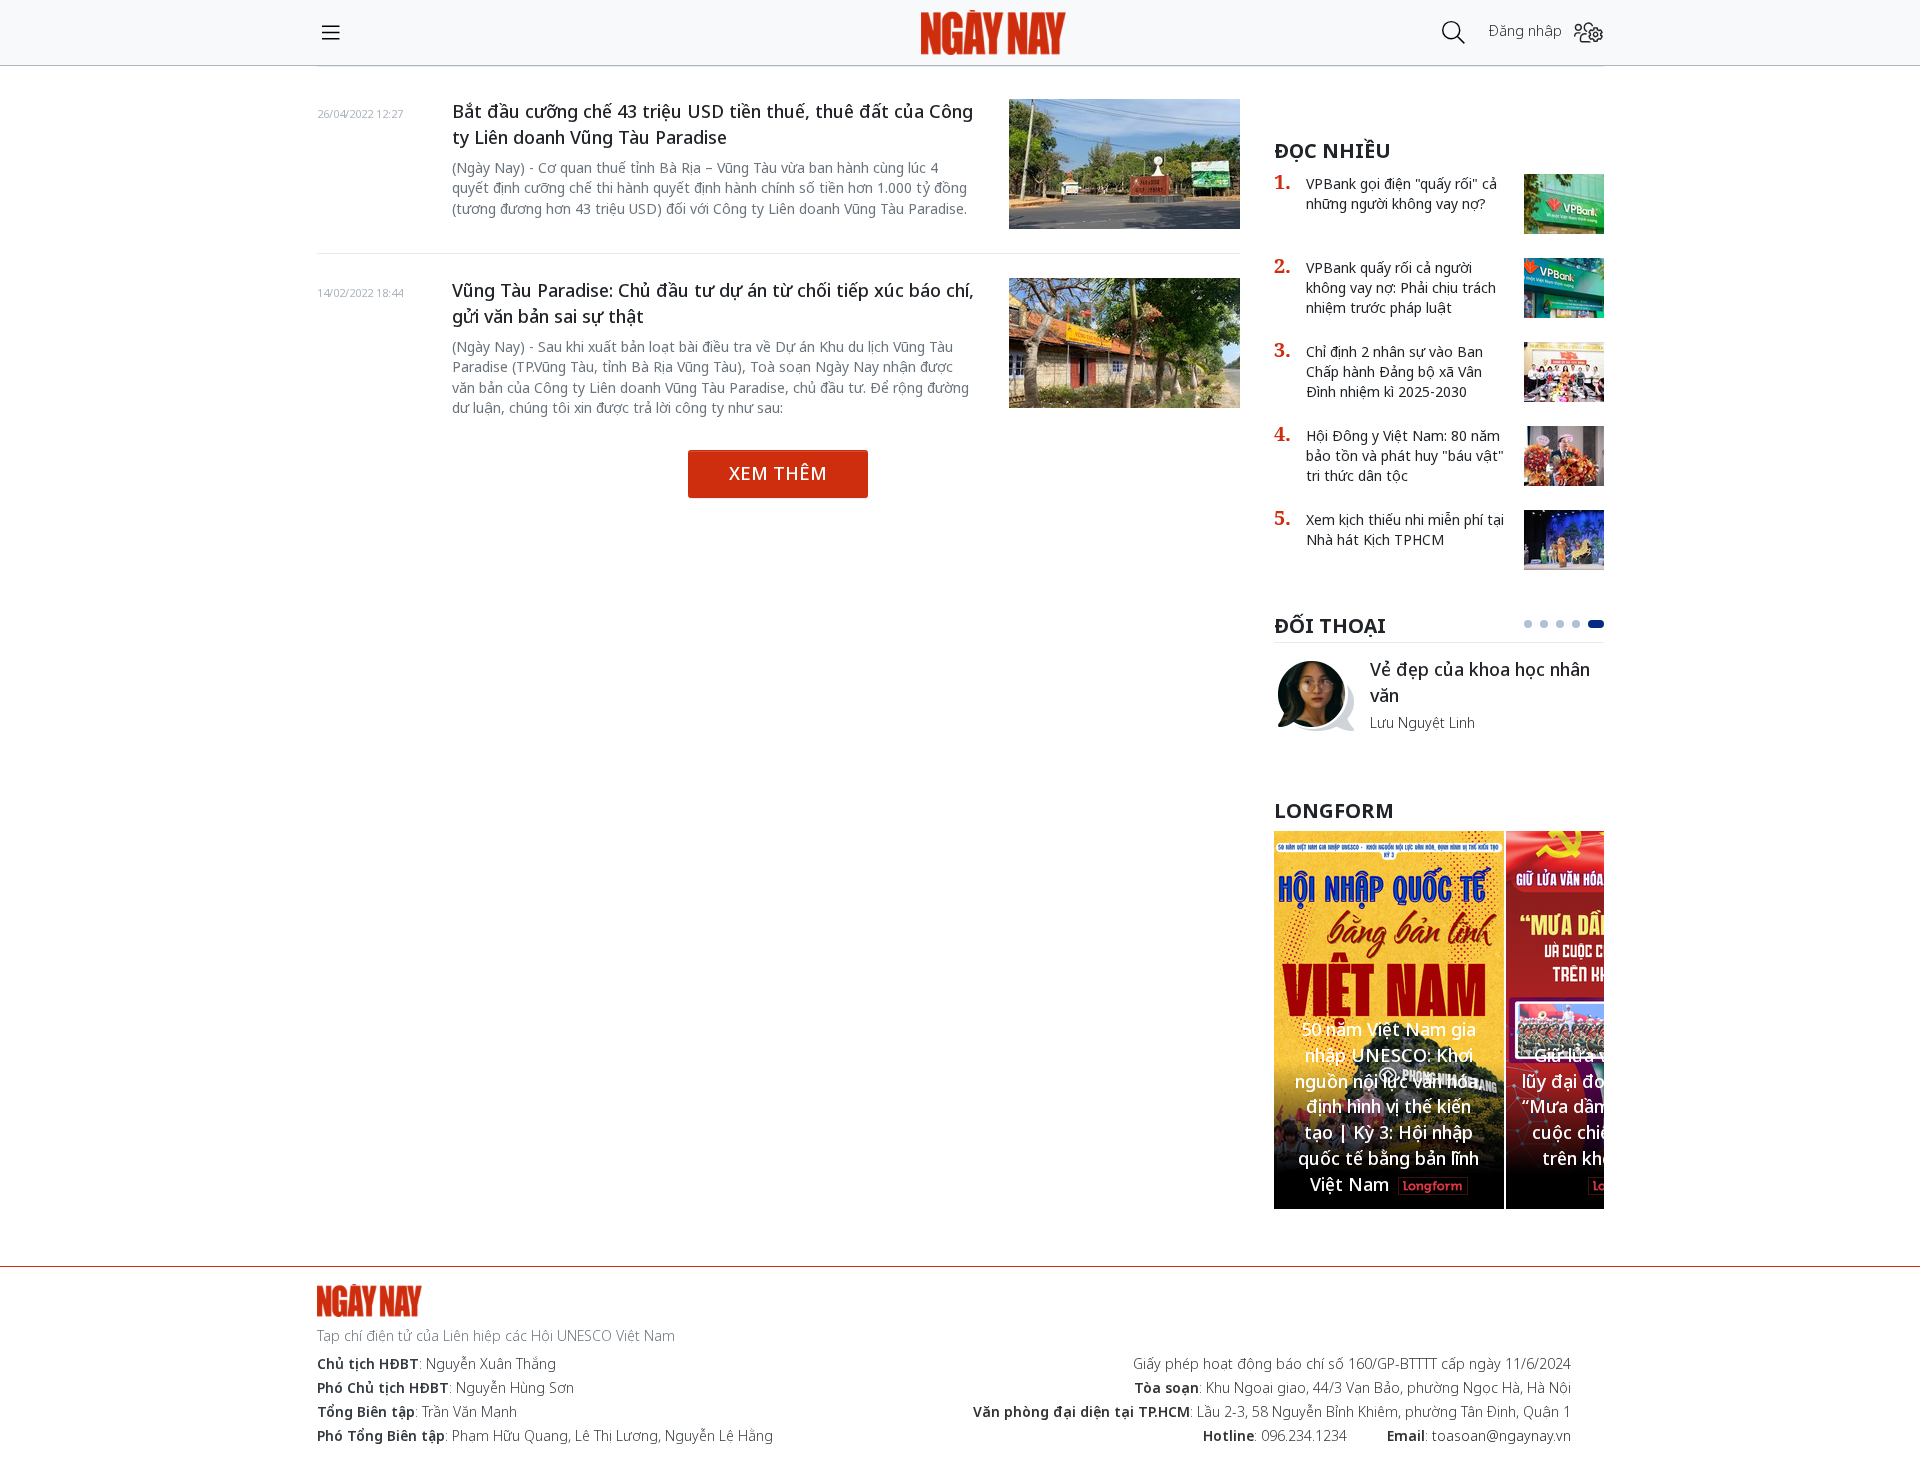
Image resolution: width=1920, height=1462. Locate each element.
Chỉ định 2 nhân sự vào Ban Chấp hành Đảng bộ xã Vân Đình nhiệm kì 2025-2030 (1394, 371)
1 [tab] (1528, 624)
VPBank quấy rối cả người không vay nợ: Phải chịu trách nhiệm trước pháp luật (1401, 287)
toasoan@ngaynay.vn (1501, 1435)
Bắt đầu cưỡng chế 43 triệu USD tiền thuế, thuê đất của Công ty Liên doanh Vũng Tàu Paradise (712, 124)
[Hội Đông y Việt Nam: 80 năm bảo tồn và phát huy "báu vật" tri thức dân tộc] (1564, 456)
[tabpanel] (1439, 695)
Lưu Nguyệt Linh (1422, 722)
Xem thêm (778, 473)
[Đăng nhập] (1588, 32)
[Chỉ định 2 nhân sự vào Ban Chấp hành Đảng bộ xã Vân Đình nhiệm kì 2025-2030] (1564, 372)
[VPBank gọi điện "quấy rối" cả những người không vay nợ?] (1564, 204)
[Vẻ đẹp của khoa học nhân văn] (1314, 695)
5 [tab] (1596, 624)
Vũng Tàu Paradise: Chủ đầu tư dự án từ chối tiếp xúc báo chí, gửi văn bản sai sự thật (713, 303)
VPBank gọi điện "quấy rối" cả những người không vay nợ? (1401, 193)
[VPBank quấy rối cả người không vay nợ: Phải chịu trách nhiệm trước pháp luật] (1564, 288)
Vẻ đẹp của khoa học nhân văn (1480, 682)
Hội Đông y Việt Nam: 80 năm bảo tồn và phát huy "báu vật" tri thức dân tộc (1405, 455)
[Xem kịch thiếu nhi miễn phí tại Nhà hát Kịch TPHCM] (1564, 540)
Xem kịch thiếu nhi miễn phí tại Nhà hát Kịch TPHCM (1405, 529)
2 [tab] (1544, 624)
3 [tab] (1560, 624)
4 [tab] (1576, 624)
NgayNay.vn (993, 32)
